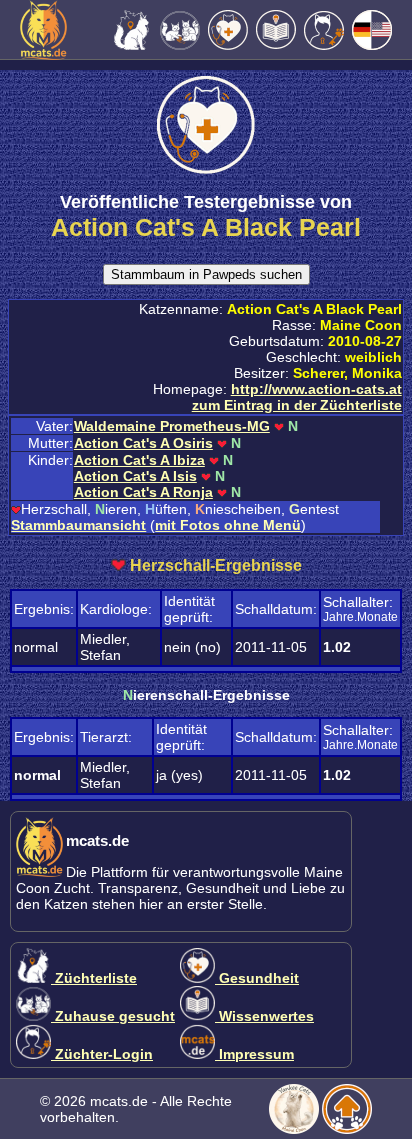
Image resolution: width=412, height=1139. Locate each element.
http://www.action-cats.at (316, 389)
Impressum (254, 1054)
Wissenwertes (264, 1016)
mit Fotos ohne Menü (228, 525)
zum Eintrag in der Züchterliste (297, 405)
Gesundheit (257, 978)
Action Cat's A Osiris (143, 443)
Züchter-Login (102, 1054)
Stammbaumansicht (78, 525)
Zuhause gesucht (113, 1016)
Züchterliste (94, 978)
